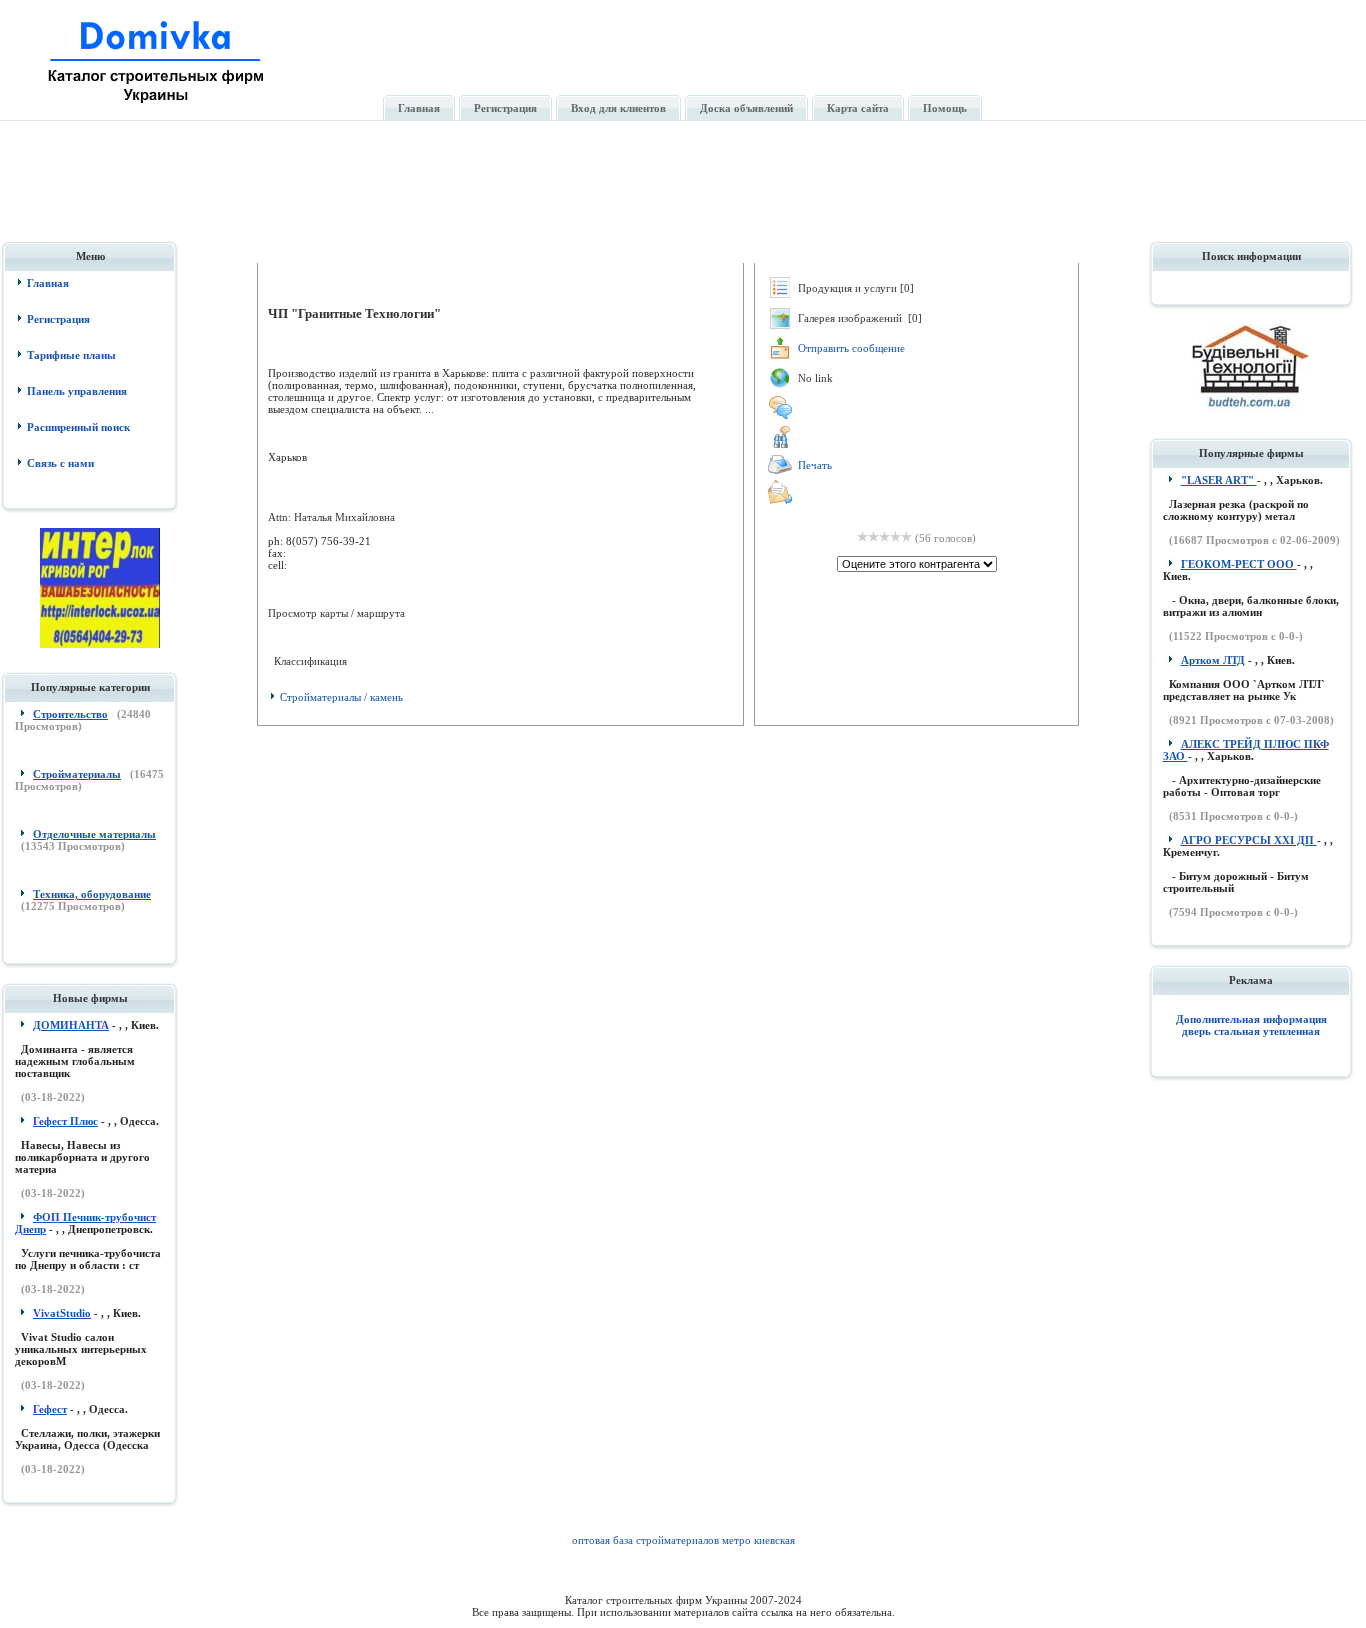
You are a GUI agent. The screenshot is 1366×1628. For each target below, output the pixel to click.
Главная (48, 283)
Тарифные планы (71, 355)
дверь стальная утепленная (1251, 1031)
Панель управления (77, 391)
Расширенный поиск (78, 427)
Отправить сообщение (851, 348)
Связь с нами (60, 463)
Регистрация (58, 319)
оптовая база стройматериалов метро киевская (683, 1540)
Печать (815, 465)
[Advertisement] (685, 193)
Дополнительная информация (1251, 1019)
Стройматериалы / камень (341, 697)
